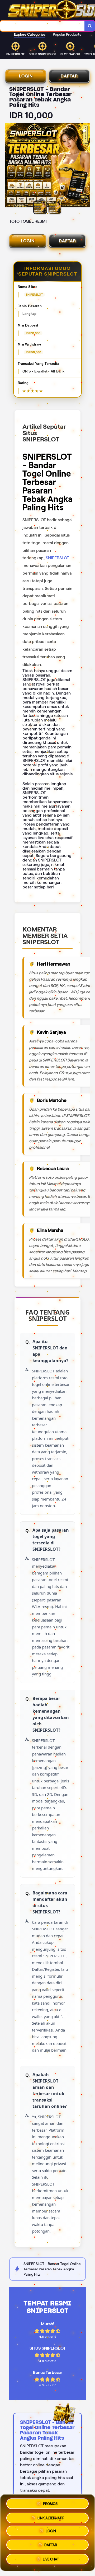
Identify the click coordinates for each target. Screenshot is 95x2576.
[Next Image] (85, 166)
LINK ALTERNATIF (51, 2517)
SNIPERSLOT (57, 558)
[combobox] (42, 26)
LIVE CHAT (51, 2560)
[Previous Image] (9, 166)
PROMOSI (51, 2502)
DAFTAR (69, 76)
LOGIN (26, 76)
